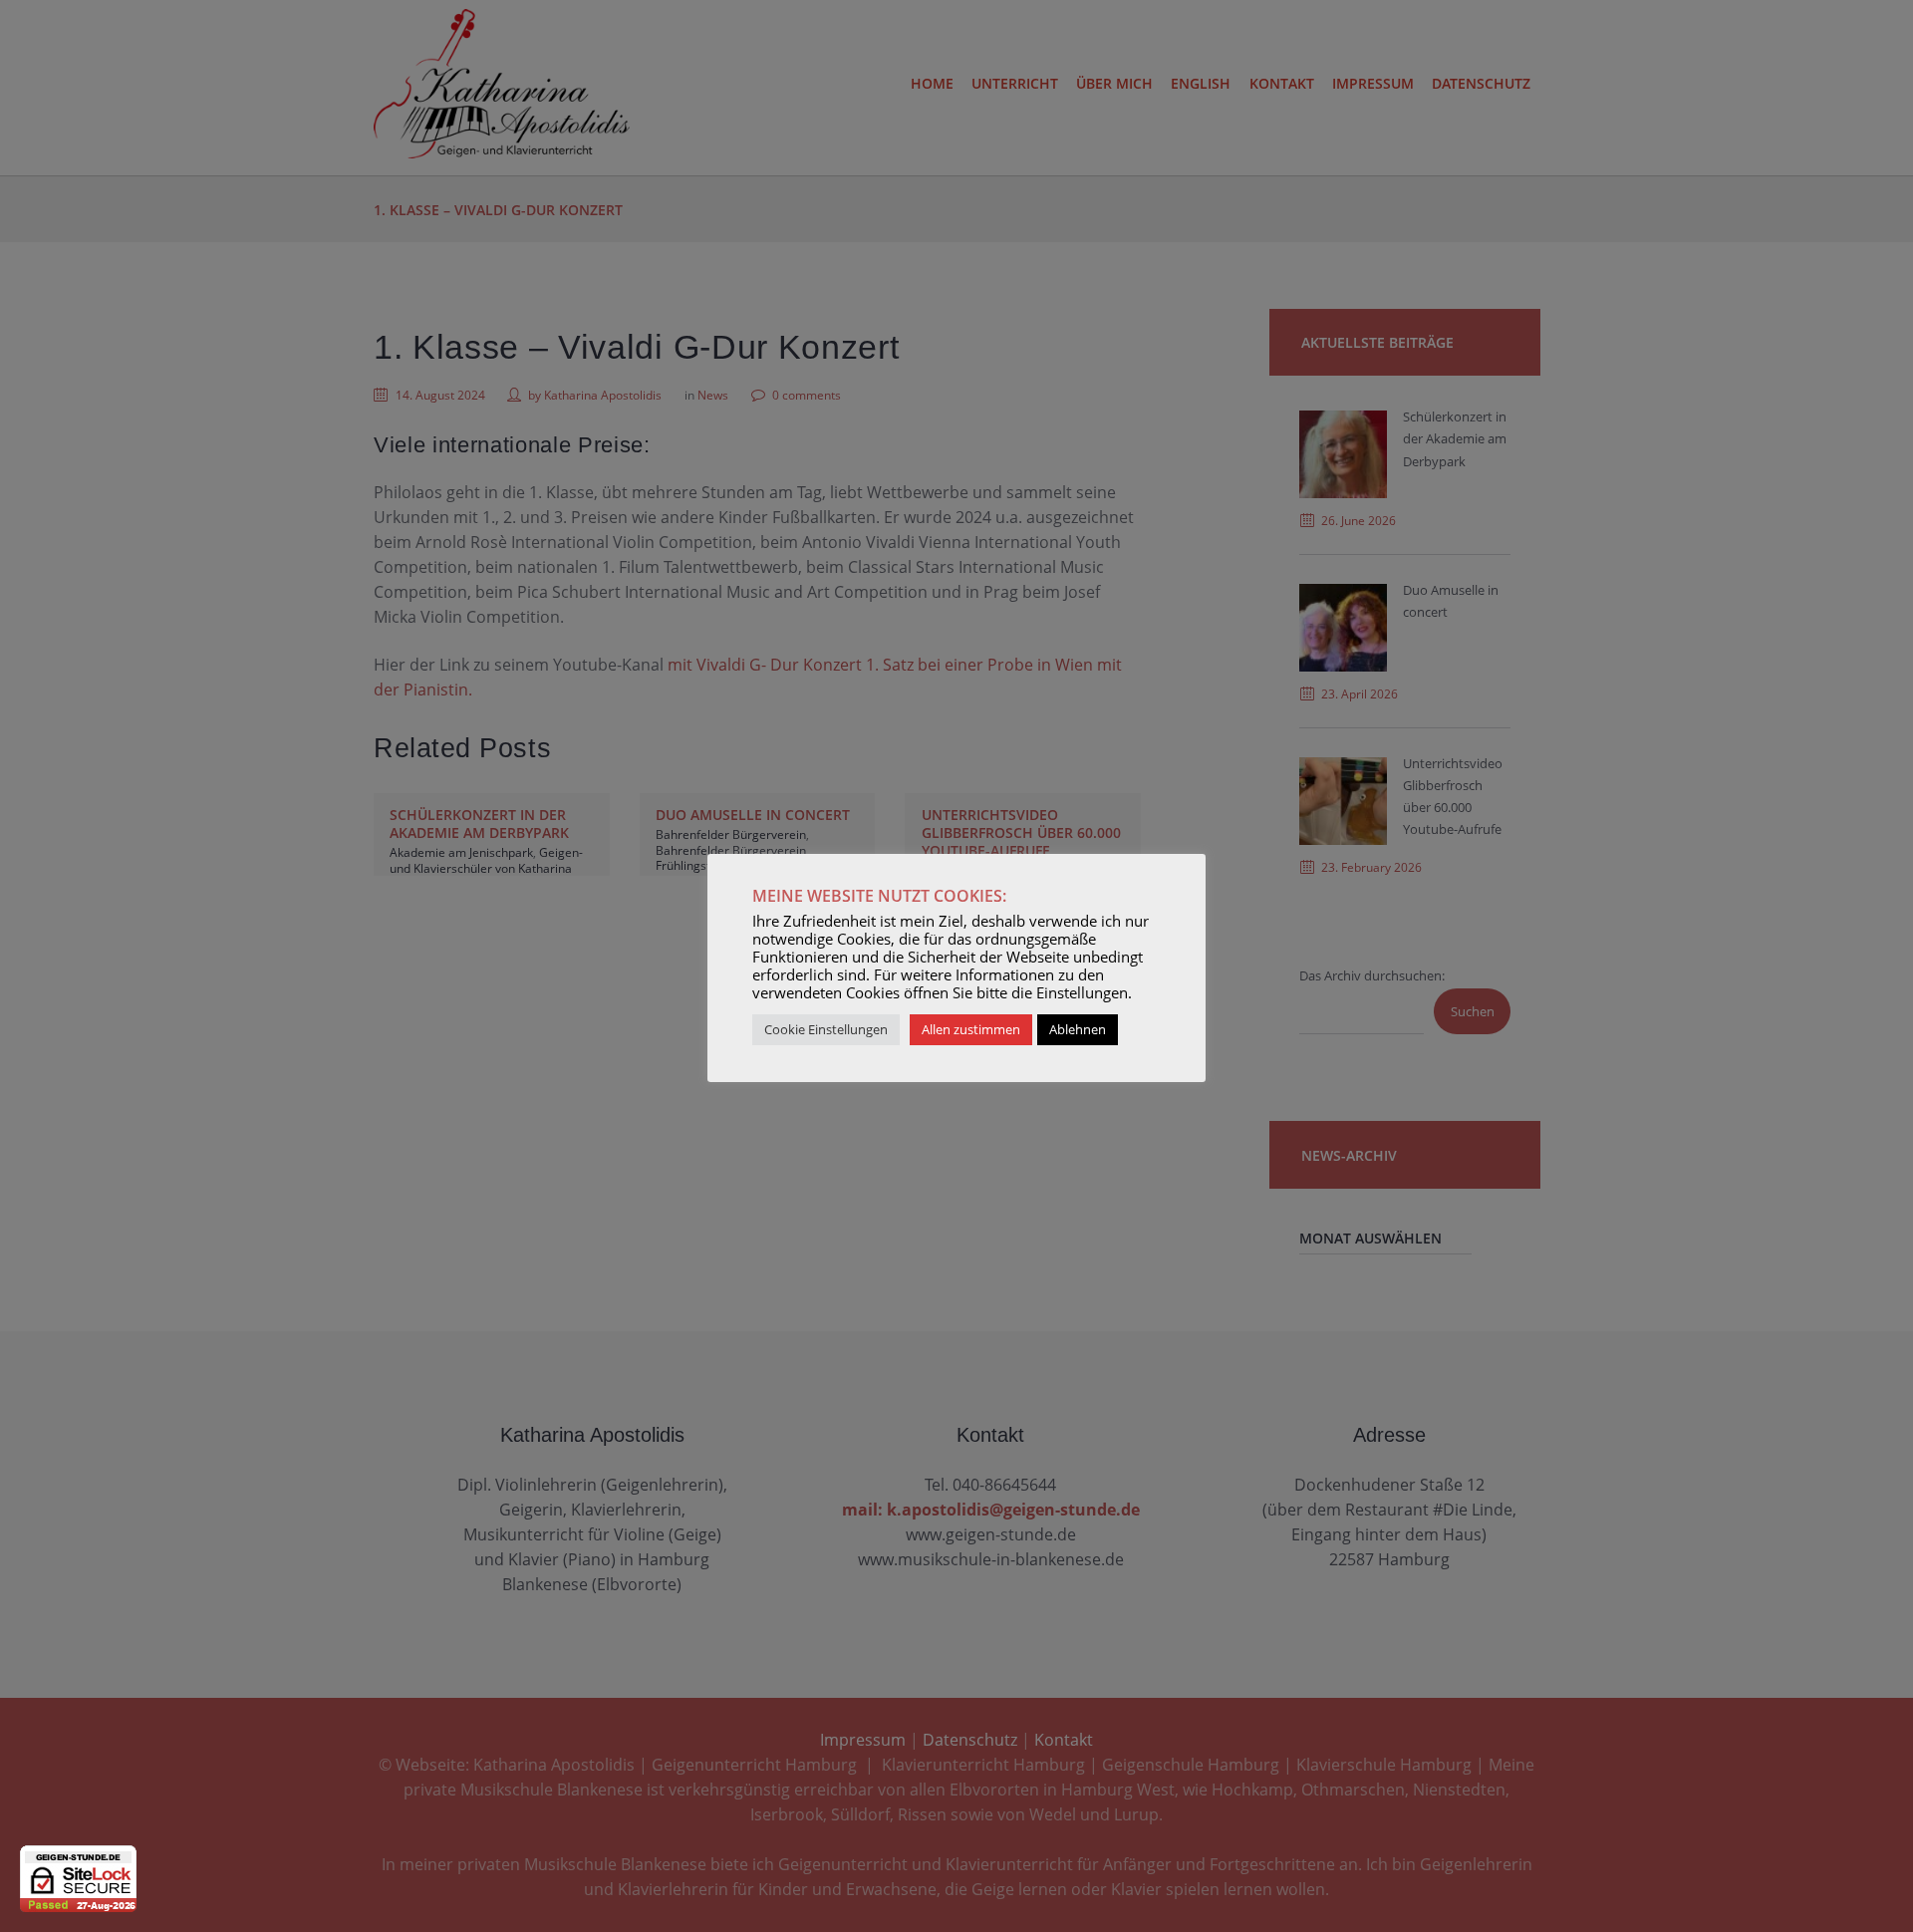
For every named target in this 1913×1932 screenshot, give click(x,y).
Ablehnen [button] (1078, 1029)
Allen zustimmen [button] (971, 1029)
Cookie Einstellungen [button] (826, 1029)
